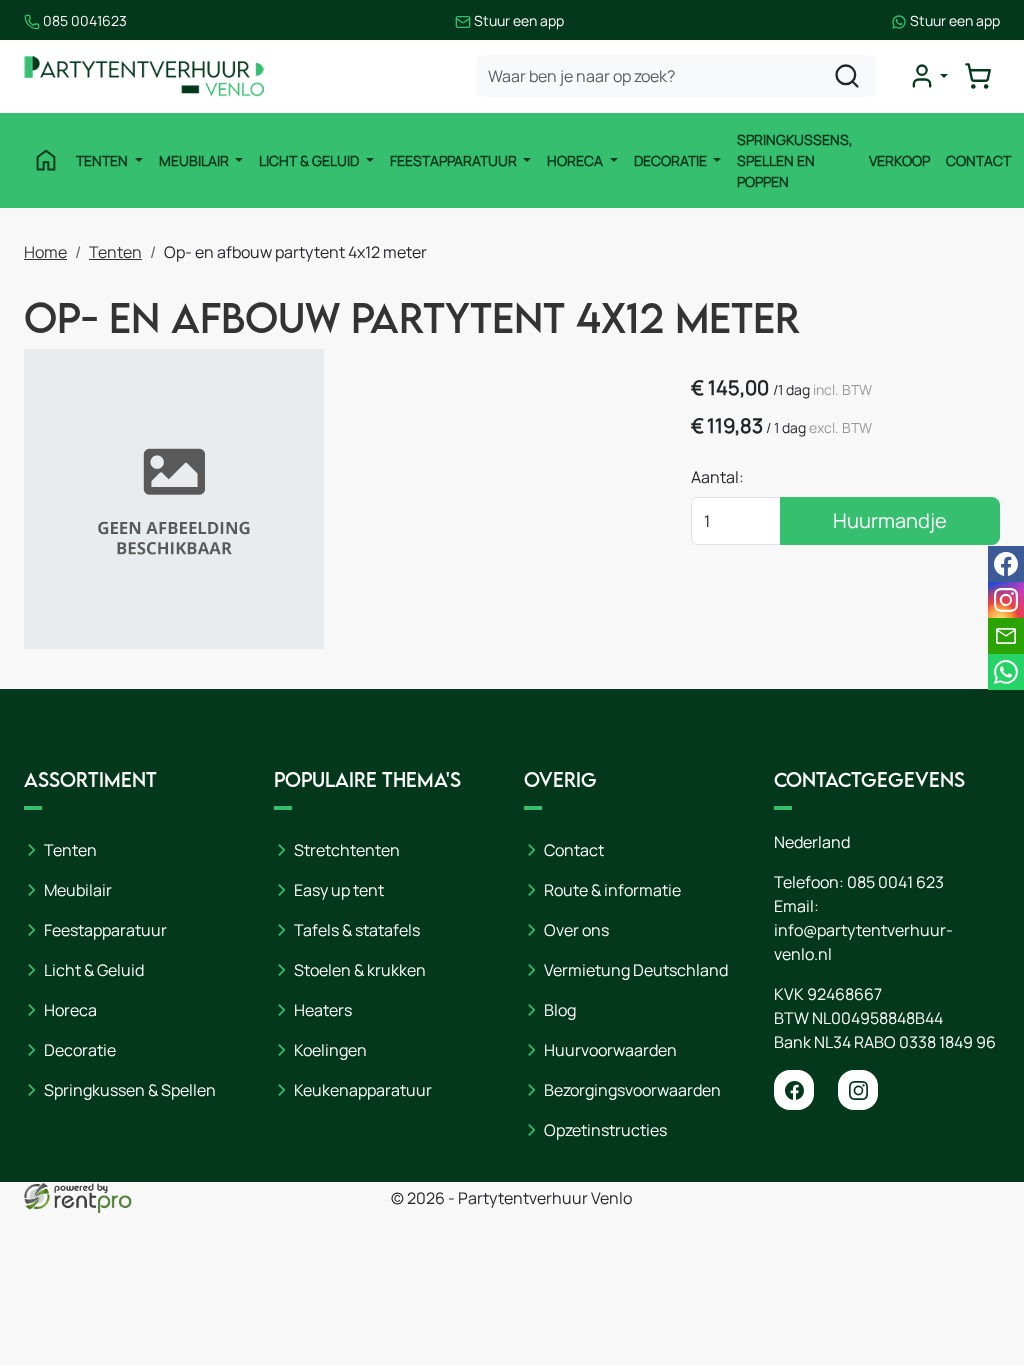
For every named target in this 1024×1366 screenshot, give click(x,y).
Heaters (323, 1010)
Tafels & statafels (357, 930)
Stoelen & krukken (360, 970)
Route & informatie (612, 890)
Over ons (576, 930)
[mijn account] (928, 76)
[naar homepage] (144, 76)
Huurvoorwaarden (610, 1050)
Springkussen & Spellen (130, 1090)
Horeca (576, 160)
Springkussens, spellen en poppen (795, 160)
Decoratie (672, 160)
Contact (978, 160)
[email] (1006, 636)
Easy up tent (339, 890)
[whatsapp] (1006, 672)
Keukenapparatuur (363, 1090)
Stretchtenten (347, 850)
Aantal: (717, 477)
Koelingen (330, 1050)
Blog (560, 1010)
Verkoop (899, 160)
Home (45, 252)
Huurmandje (890, 520)
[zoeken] (847, 76)
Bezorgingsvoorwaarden (632, 1090)
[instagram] (858, 1090)
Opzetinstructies (605, 1130)
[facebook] (794, 1090)
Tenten (103, 160)
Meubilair (195, 160)
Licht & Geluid (310, 160)
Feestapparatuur (455, 160)
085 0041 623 (895, 882)
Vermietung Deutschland (636, 970)
